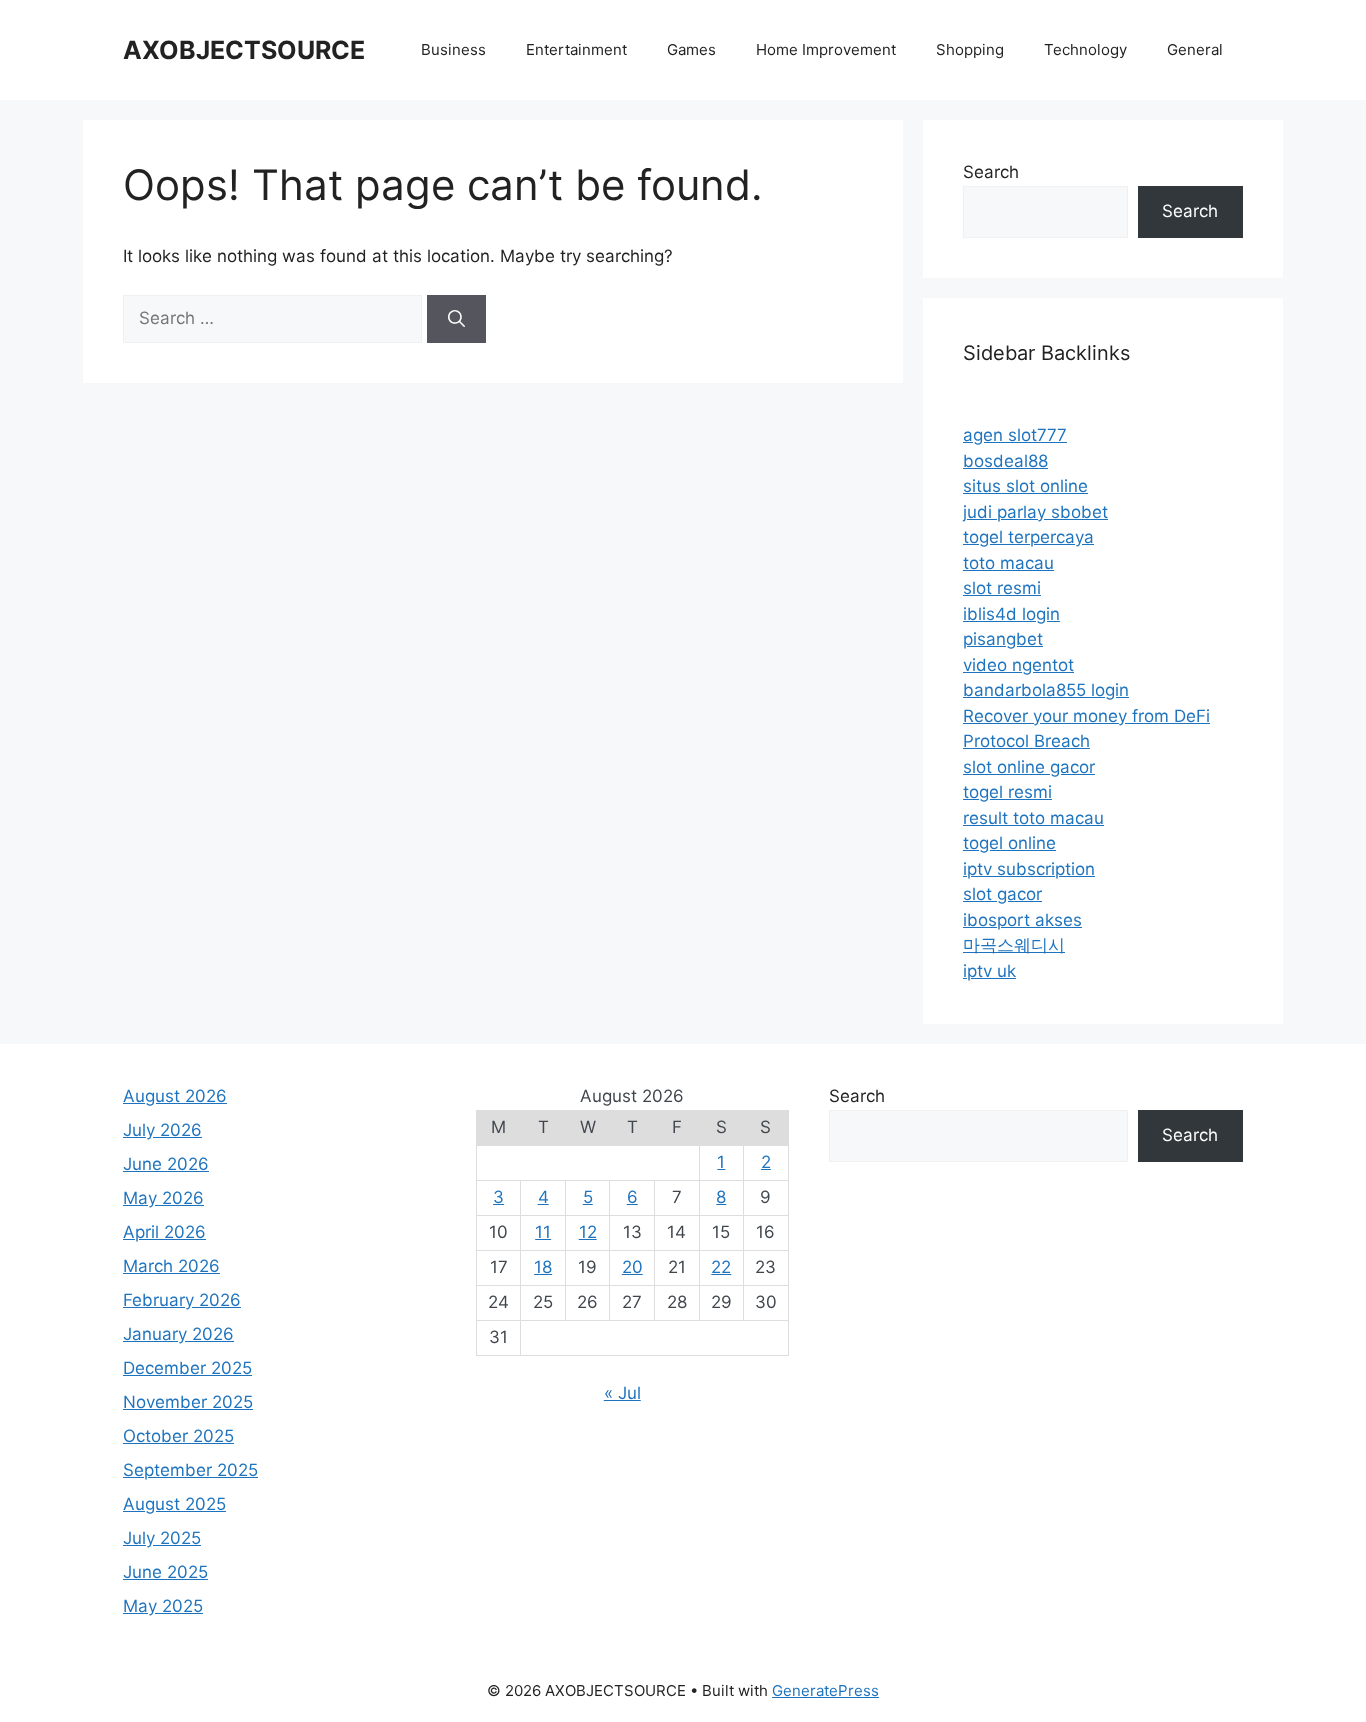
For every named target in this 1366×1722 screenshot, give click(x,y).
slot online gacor (1029, 767)
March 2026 (171, 1266)
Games (691, 49)
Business (453, 49)
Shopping (970, 49)
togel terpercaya (1028, 537)
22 (721, 1267)
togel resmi (1007, 792)
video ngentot (1018, 665)
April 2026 (164, 1232)
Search (991, 172)
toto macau (1008, 563)
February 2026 (182, 1300)
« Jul (622, 1393)
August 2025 (174, 1504)
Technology (1085, 49)
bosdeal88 (1005, 461)
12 (588, 1232)
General (1195, 49)
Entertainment (576, 49)
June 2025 (165, 1572)
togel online (1009, 843)
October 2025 (178, 1436)
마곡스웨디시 (1014, 945)
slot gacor (1002, 894)
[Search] (456, 319)
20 (632, 1267)
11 (543, 1232)
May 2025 (163, 1606)
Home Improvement (826, 49)
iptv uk (989, 971)
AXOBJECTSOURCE (244, 50)
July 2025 (162, 1538)
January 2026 (178, 1334)
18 (543, 1267)
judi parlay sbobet (1035, 512)
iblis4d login (1011, 614)
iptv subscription (1029, 869)
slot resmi (1002, 588)
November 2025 (188, 1402)
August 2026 (175, 1096)
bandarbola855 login (1046, 690)
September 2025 (190, 1470)
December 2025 (187, 1368)
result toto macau (1033, 818)
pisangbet (1003, 639)
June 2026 (166, 1164)
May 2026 (163, 1198)
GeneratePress (825, 1690)
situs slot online (1025, 486)
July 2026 (162, 1130)
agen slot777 (1015, 435)
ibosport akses (1022, 920)
